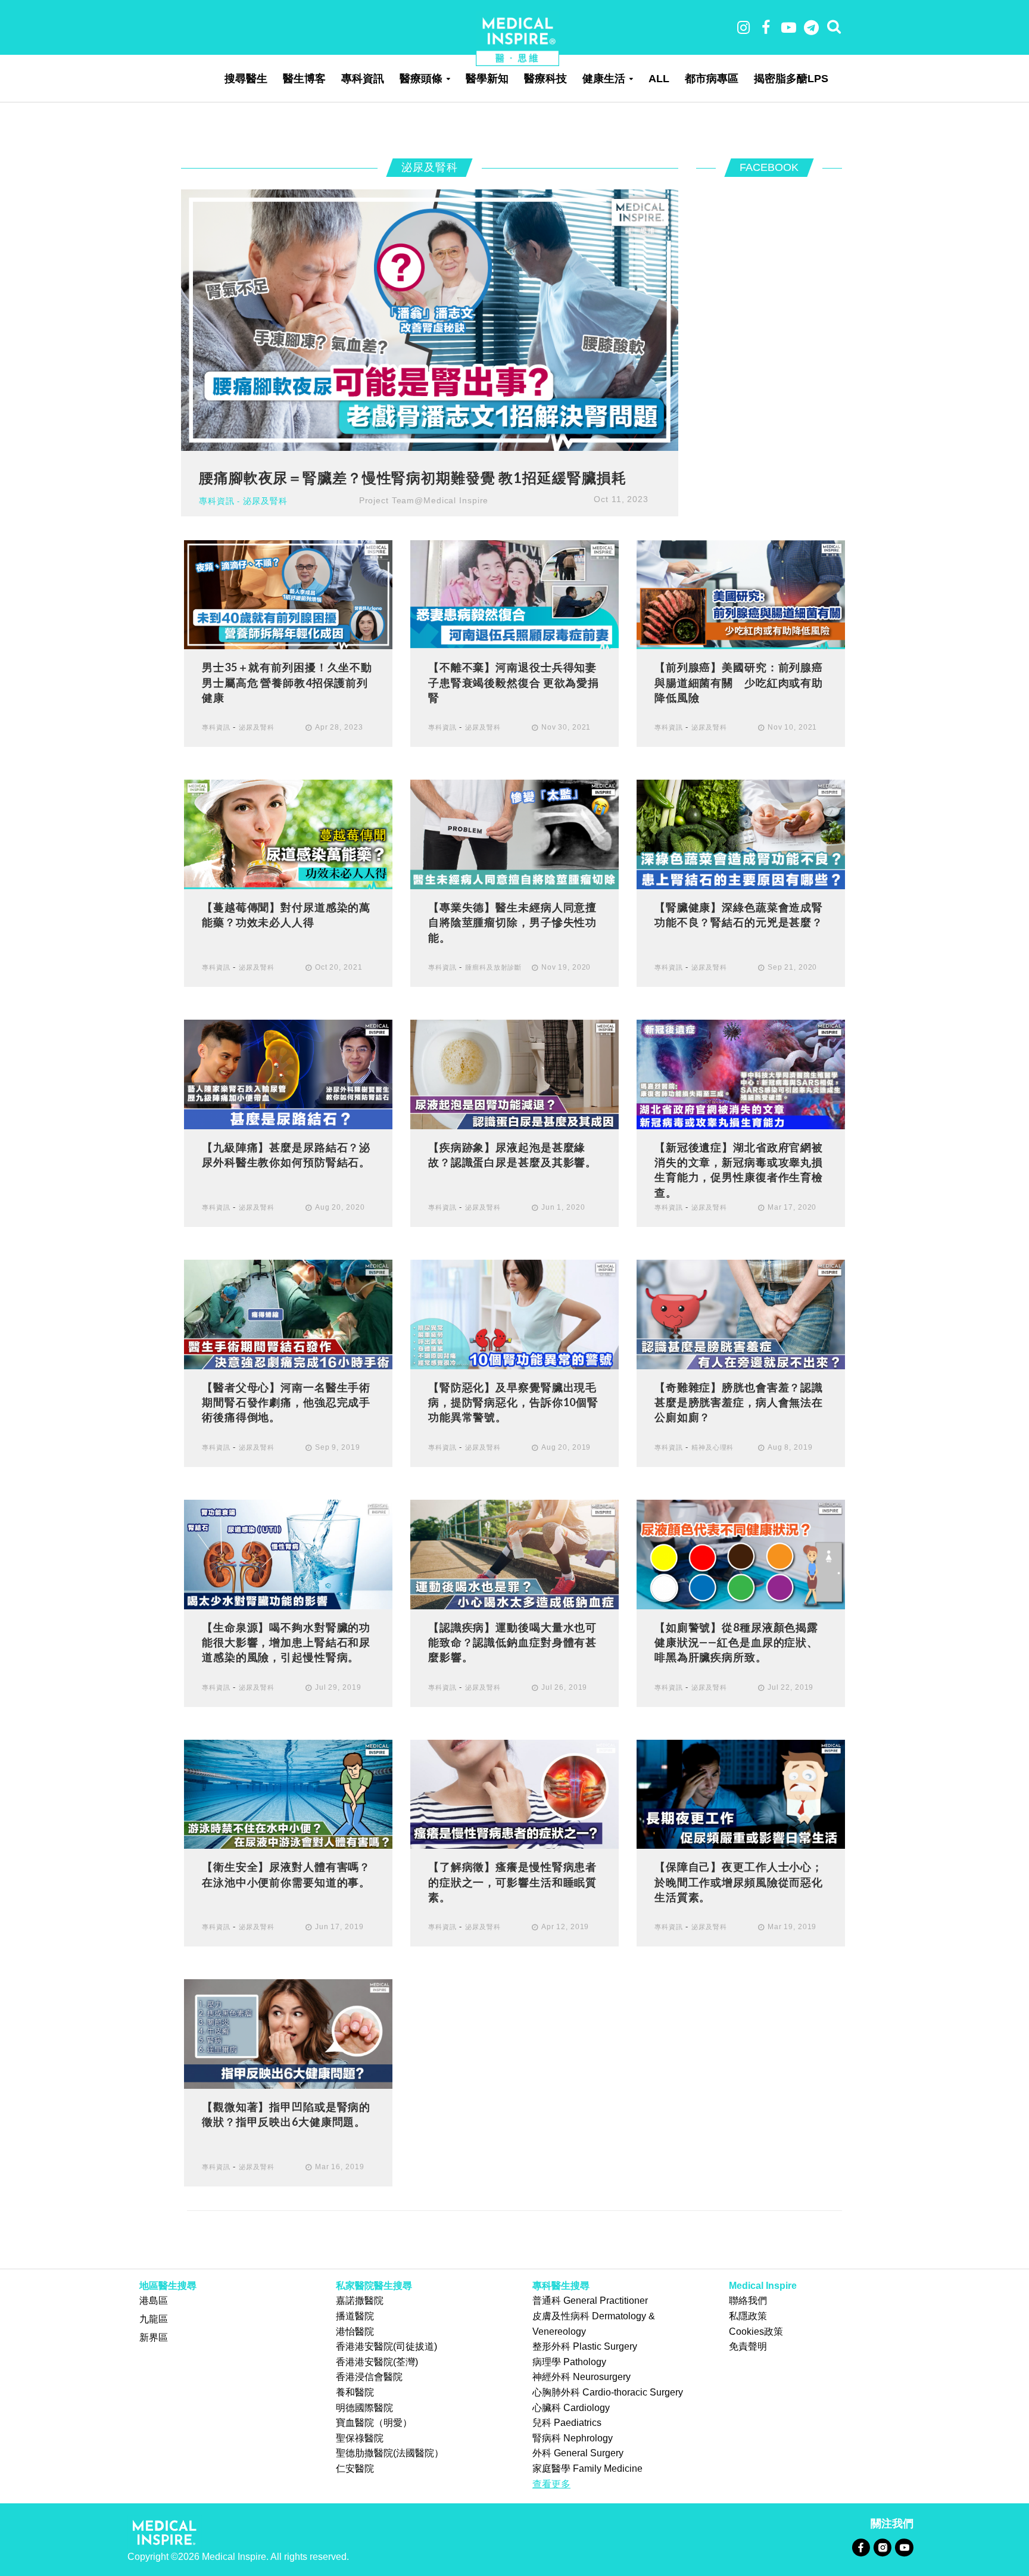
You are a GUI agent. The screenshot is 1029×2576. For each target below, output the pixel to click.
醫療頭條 (421, 79)
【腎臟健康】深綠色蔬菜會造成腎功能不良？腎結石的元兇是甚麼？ (739, 915)
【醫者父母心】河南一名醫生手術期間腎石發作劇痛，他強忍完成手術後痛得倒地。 (286, 1402)
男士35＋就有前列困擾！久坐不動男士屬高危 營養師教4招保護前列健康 (287, 682)
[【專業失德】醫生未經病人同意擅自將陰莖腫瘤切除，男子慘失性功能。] (514, 834)
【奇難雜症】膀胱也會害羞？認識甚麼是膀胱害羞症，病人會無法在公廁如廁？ (739, 1402)
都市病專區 (712, 79)
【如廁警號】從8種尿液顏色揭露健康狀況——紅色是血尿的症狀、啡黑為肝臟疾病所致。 (736, 1642)
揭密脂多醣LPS (791, 79)
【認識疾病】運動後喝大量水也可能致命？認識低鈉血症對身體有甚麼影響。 (512, 1642)
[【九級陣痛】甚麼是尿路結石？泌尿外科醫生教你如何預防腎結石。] (288, 1074)
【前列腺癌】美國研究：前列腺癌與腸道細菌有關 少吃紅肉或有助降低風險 (739, 682)
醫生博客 (304, 79)
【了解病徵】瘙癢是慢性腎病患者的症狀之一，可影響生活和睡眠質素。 (512, 1882)
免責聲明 (748, 2346)
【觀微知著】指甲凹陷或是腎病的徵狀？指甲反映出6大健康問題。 (286, 2114)
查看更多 (551, 2484)
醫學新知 (487, 79)
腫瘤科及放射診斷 (493, 967)
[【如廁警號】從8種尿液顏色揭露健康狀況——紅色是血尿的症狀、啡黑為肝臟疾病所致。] (741, 1554)
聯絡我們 (748, 2301)
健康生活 (604, 79)
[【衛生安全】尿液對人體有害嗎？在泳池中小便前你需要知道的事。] (288, 1794)
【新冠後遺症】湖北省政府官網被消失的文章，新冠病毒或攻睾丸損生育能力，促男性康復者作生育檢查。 (739, 1170)
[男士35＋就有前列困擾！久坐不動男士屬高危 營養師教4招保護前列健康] (288, 594)
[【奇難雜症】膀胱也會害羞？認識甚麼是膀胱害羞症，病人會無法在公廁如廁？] (741, 1314)
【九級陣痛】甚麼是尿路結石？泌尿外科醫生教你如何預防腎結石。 (286, 1155)
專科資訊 (363, 79)
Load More (514, 2239)
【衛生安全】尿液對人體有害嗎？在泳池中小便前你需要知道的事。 (286, 1874)
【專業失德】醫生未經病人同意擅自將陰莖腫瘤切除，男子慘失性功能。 (512, 922)
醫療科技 (545, 79)
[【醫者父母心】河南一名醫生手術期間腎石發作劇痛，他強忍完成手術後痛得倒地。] (288, 1314)
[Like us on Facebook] (861, 2547)
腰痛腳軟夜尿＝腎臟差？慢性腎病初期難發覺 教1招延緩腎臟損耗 (412, 477)
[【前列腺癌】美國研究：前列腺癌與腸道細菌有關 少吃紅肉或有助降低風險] (741, 594)
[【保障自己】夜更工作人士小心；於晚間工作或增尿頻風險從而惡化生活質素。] (741, 1794)
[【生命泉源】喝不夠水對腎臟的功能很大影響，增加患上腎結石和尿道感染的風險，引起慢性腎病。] (288, 1554)
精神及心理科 (712, 1447)
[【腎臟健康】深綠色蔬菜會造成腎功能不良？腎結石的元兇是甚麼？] (741, 834)
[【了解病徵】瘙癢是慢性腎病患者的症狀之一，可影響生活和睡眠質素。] (514, 1794)
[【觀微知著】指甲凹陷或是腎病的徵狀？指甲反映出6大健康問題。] (288, 2034)
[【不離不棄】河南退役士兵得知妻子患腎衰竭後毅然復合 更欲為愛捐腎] (514, 594)
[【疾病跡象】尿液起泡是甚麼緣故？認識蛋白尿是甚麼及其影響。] (514, 1074)
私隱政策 (748, 2316)
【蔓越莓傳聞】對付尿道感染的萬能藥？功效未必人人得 (286, 915)
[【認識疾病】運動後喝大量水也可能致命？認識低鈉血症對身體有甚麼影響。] (514, 1554)
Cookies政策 (756, 2332)
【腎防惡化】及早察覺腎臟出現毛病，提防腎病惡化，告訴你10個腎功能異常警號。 (513, 1402)
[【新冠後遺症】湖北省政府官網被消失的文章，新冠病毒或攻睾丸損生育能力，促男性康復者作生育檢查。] (741, 1074)
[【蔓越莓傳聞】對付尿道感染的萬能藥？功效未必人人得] (288, 834)
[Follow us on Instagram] (882, 2547)
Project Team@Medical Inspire (424, 500)
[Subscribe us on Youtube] (904, 2547)
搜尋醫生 (246, 79)
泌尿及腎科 (265, 501)
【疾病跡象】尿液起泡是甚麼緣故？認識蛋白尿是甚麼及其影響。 (512, 1155)
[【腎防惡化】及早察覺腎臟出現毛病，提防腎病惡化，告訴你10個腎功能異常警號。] (514, 1314)
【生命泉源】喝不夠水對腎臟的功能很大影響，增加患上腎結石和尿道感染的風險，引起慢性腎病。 (286, 1642)
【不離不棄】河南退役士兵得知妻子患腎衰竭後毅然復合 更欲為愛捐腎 (514, 682)
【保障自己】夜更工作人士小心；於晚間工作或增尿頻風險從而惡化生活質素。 (739, 1882)
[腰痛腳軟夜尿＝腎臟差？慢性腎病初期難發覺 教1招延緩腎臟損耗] (430, 320)
